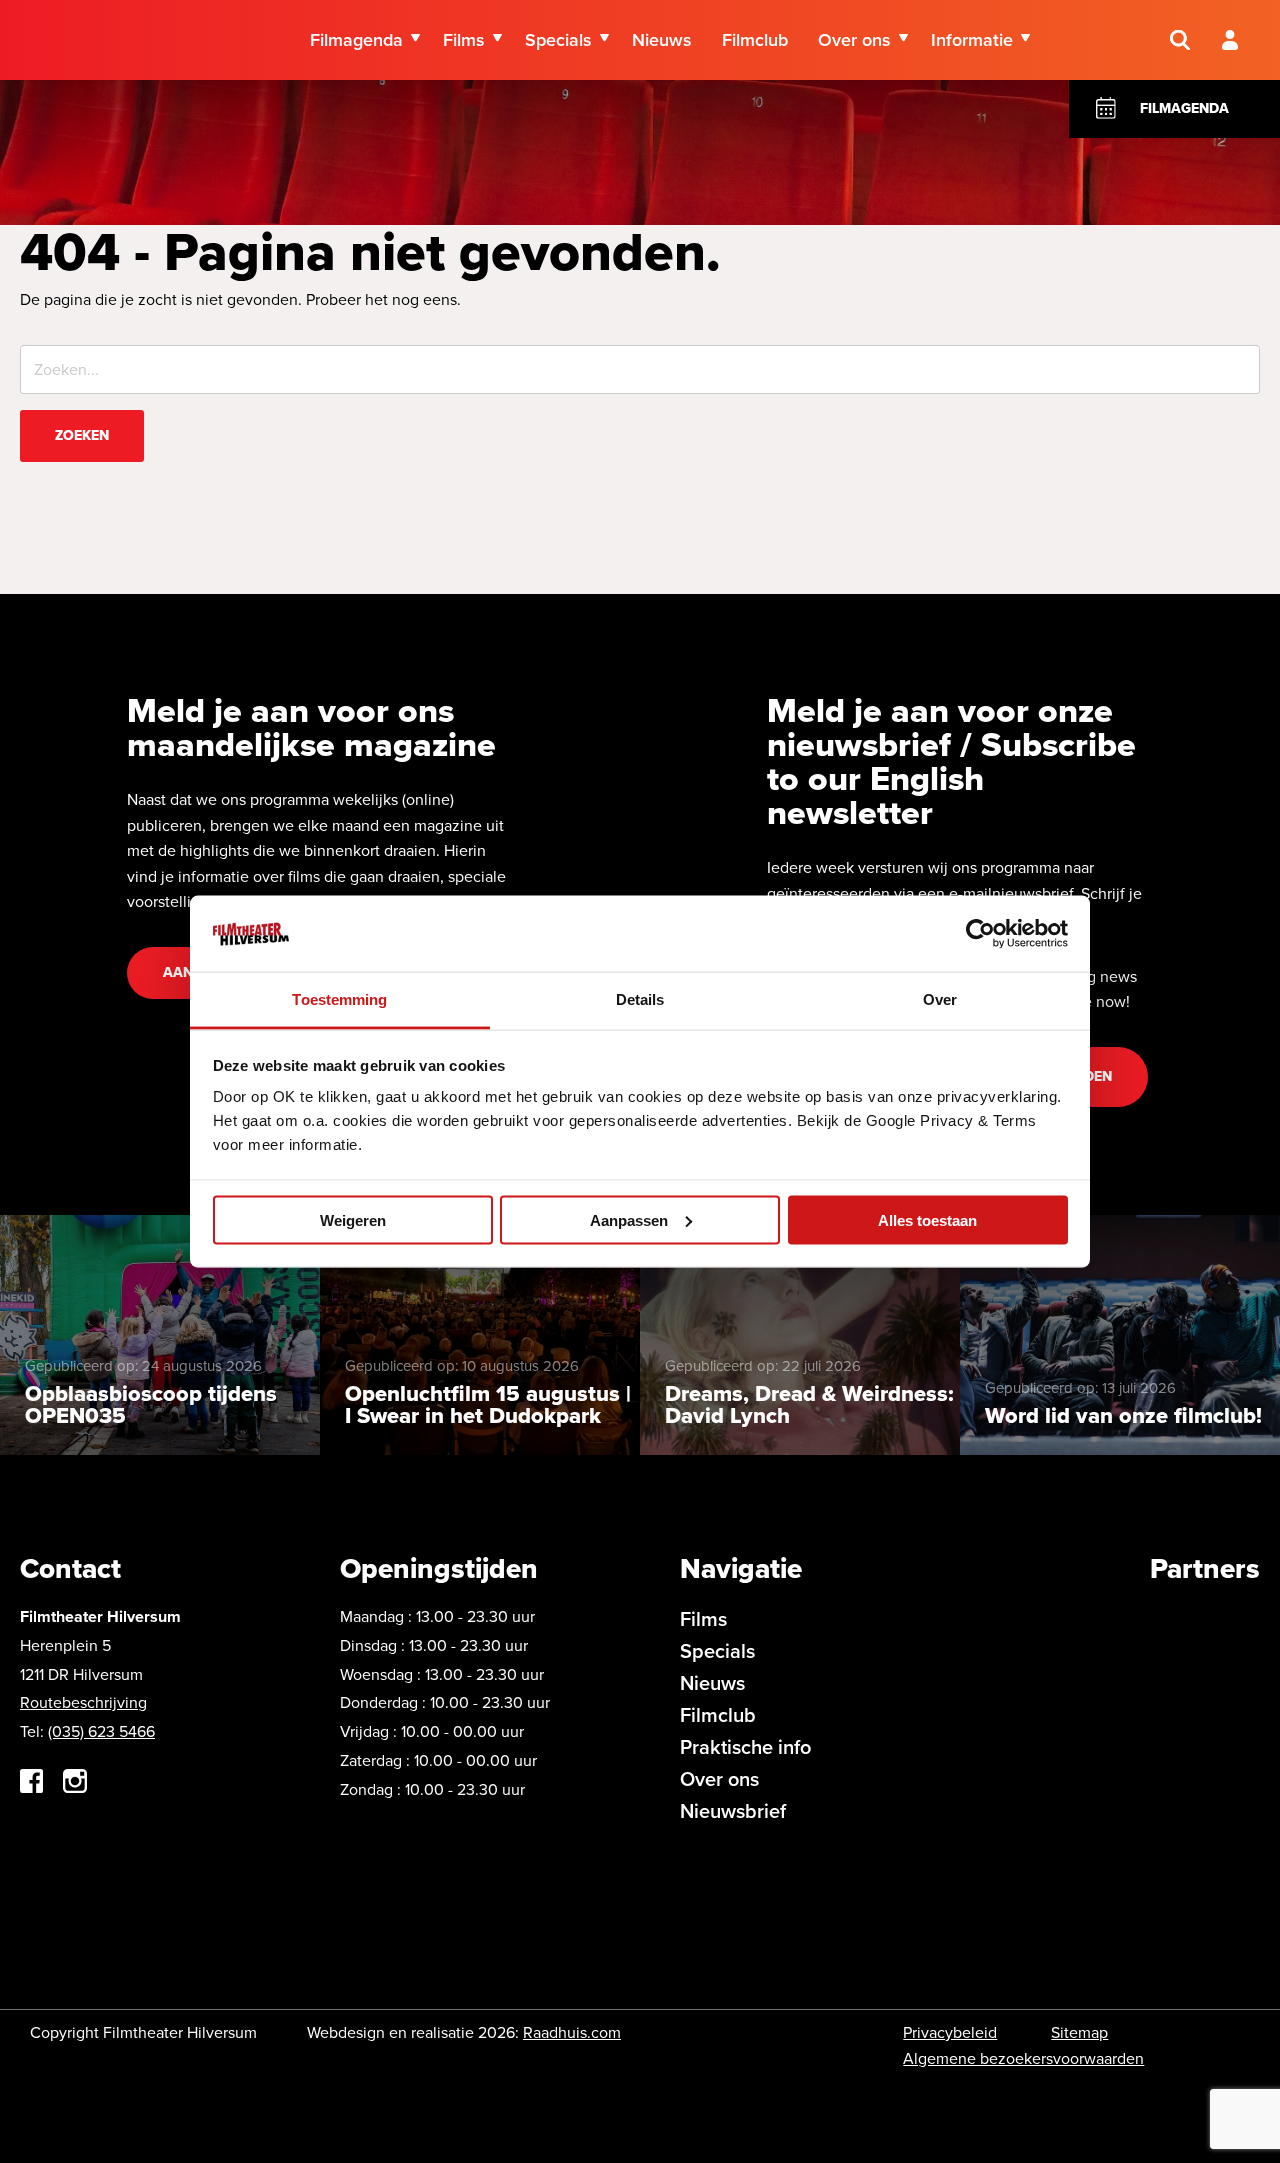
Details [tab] (640, 999)
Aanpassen (629, 1219)
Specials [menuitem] (558, 40)
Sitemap (1079, 2032)
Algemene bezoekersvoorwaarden (1023, 2058)
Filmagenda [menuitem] (356, 40)
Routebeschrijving (83, 1702)
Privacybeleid (950, 2032)
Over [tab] (940, 999)
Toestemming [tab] (339, 999)
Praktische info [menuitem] (745, 1747)
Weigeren (353, 1219)
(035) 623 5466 (101, 1731)
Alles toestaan (927, 1219)
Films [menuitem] (464, 40)
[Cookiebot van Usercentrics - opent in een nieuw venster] (980, 933)
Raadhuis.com (572, 2032)
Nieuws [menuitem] (662, 40)
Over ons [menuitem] (854, 40)
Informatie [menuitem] (972, 40)
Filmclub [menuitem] (755, 40)
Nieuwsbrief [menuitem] (733, 1811)
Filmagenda (1184, 108)
